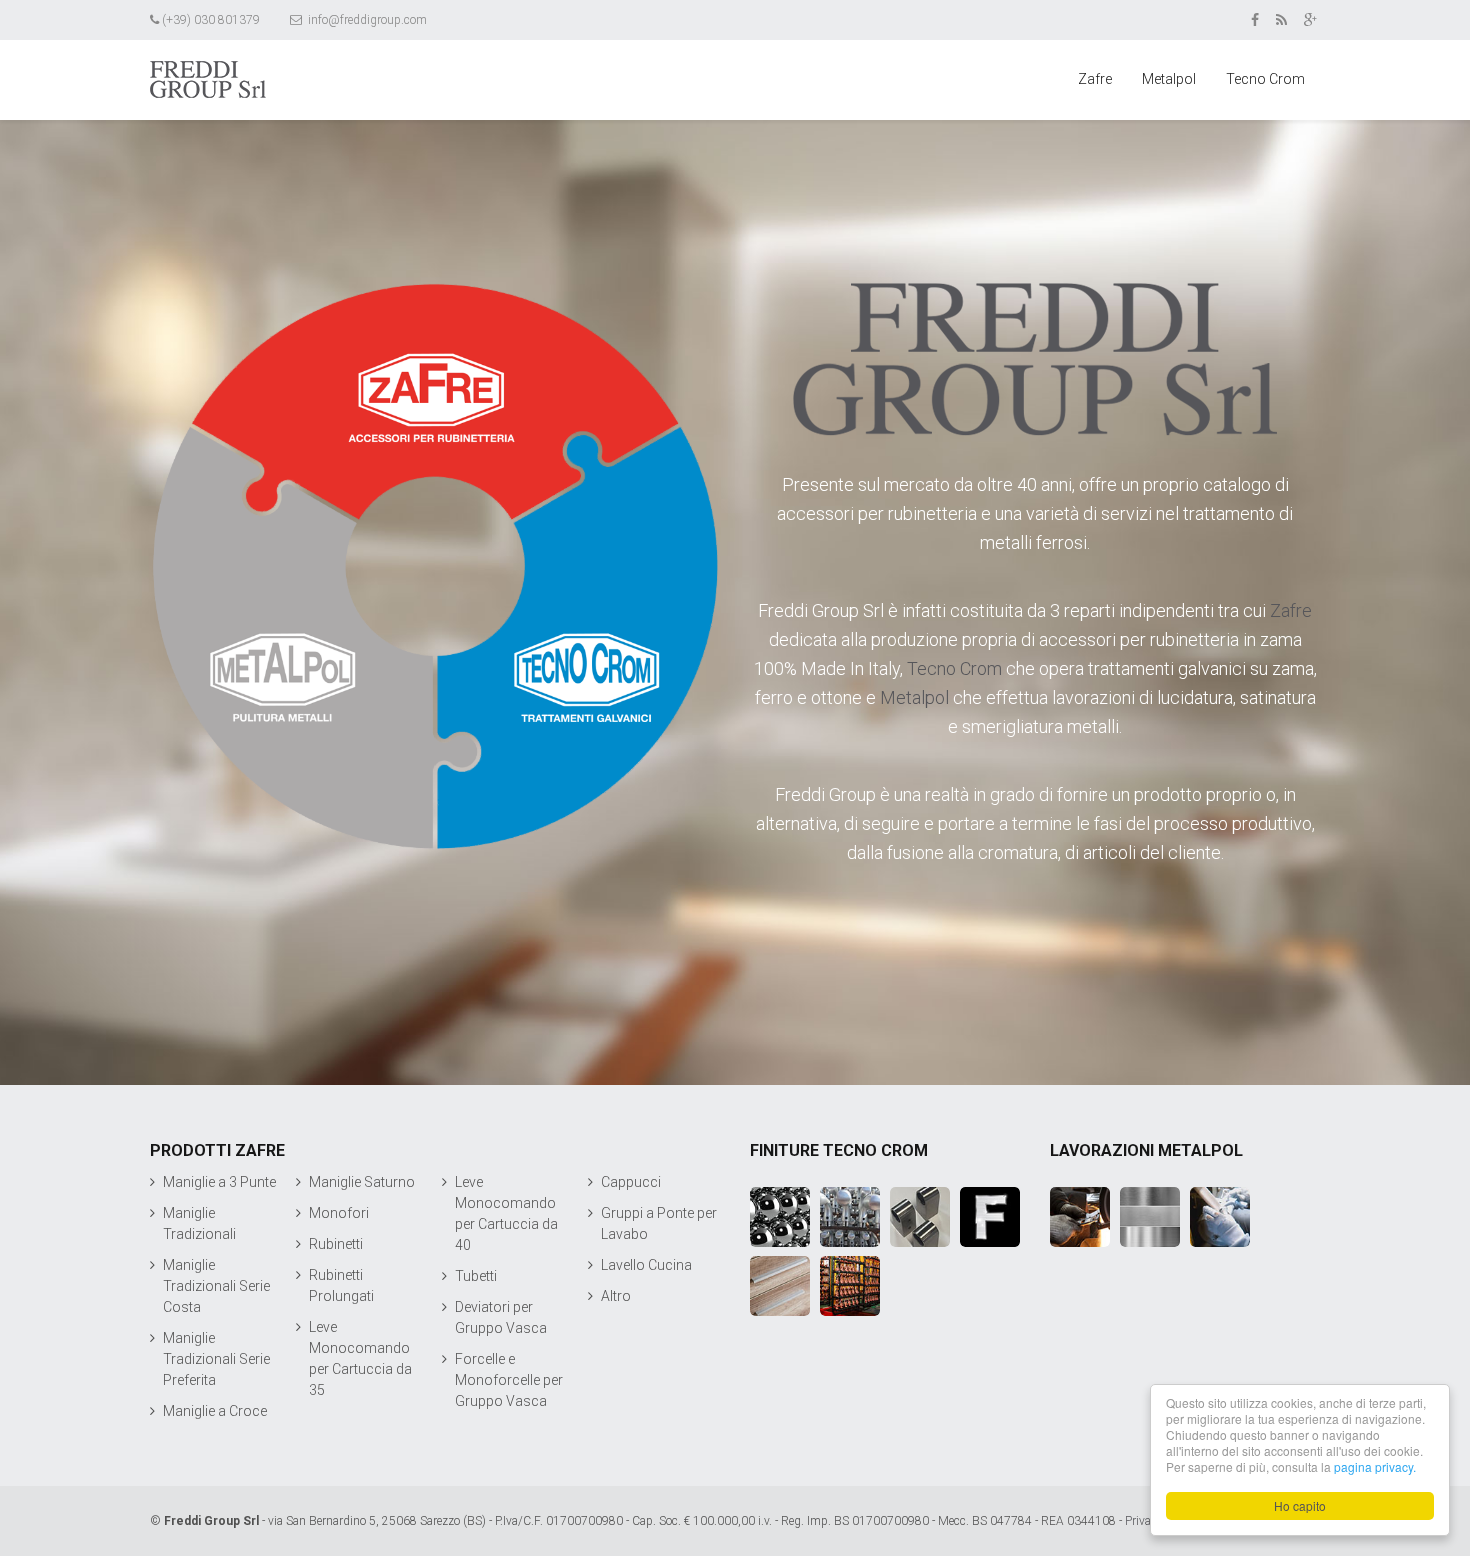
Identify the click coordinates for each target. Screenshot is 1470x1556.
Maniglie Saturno (362, 1182)
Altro (616, 1296)
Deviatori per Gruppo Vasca (501, 1317)
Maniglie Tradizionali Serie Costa (216, 1286)
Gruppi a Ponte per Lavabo (659, 1223)
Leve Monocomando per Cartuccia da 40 (506, 1213)
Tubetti (476, 1276)
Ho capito (1300, 1505)
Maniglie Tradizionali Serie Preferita (216, 1359)
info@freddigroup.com (366, 20)
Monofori (339, 1213)
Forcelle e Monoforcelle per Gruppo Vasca (509, 1380)
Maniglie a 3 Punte (219, 1182)
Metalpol (1169, 79)
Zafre (1095, 79)
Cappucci (631, 1182)
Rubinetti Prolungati (341, 1285)
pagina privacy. (1375, 1466)
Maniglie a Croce (215, 1411)
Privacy (1144, 1521)
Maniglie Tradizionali (199, 1223)
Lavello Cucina (646, 1265)
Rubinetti (336, 1244)
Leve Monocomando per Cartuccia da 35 (360, 1358)
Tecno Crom (1265, 79)
